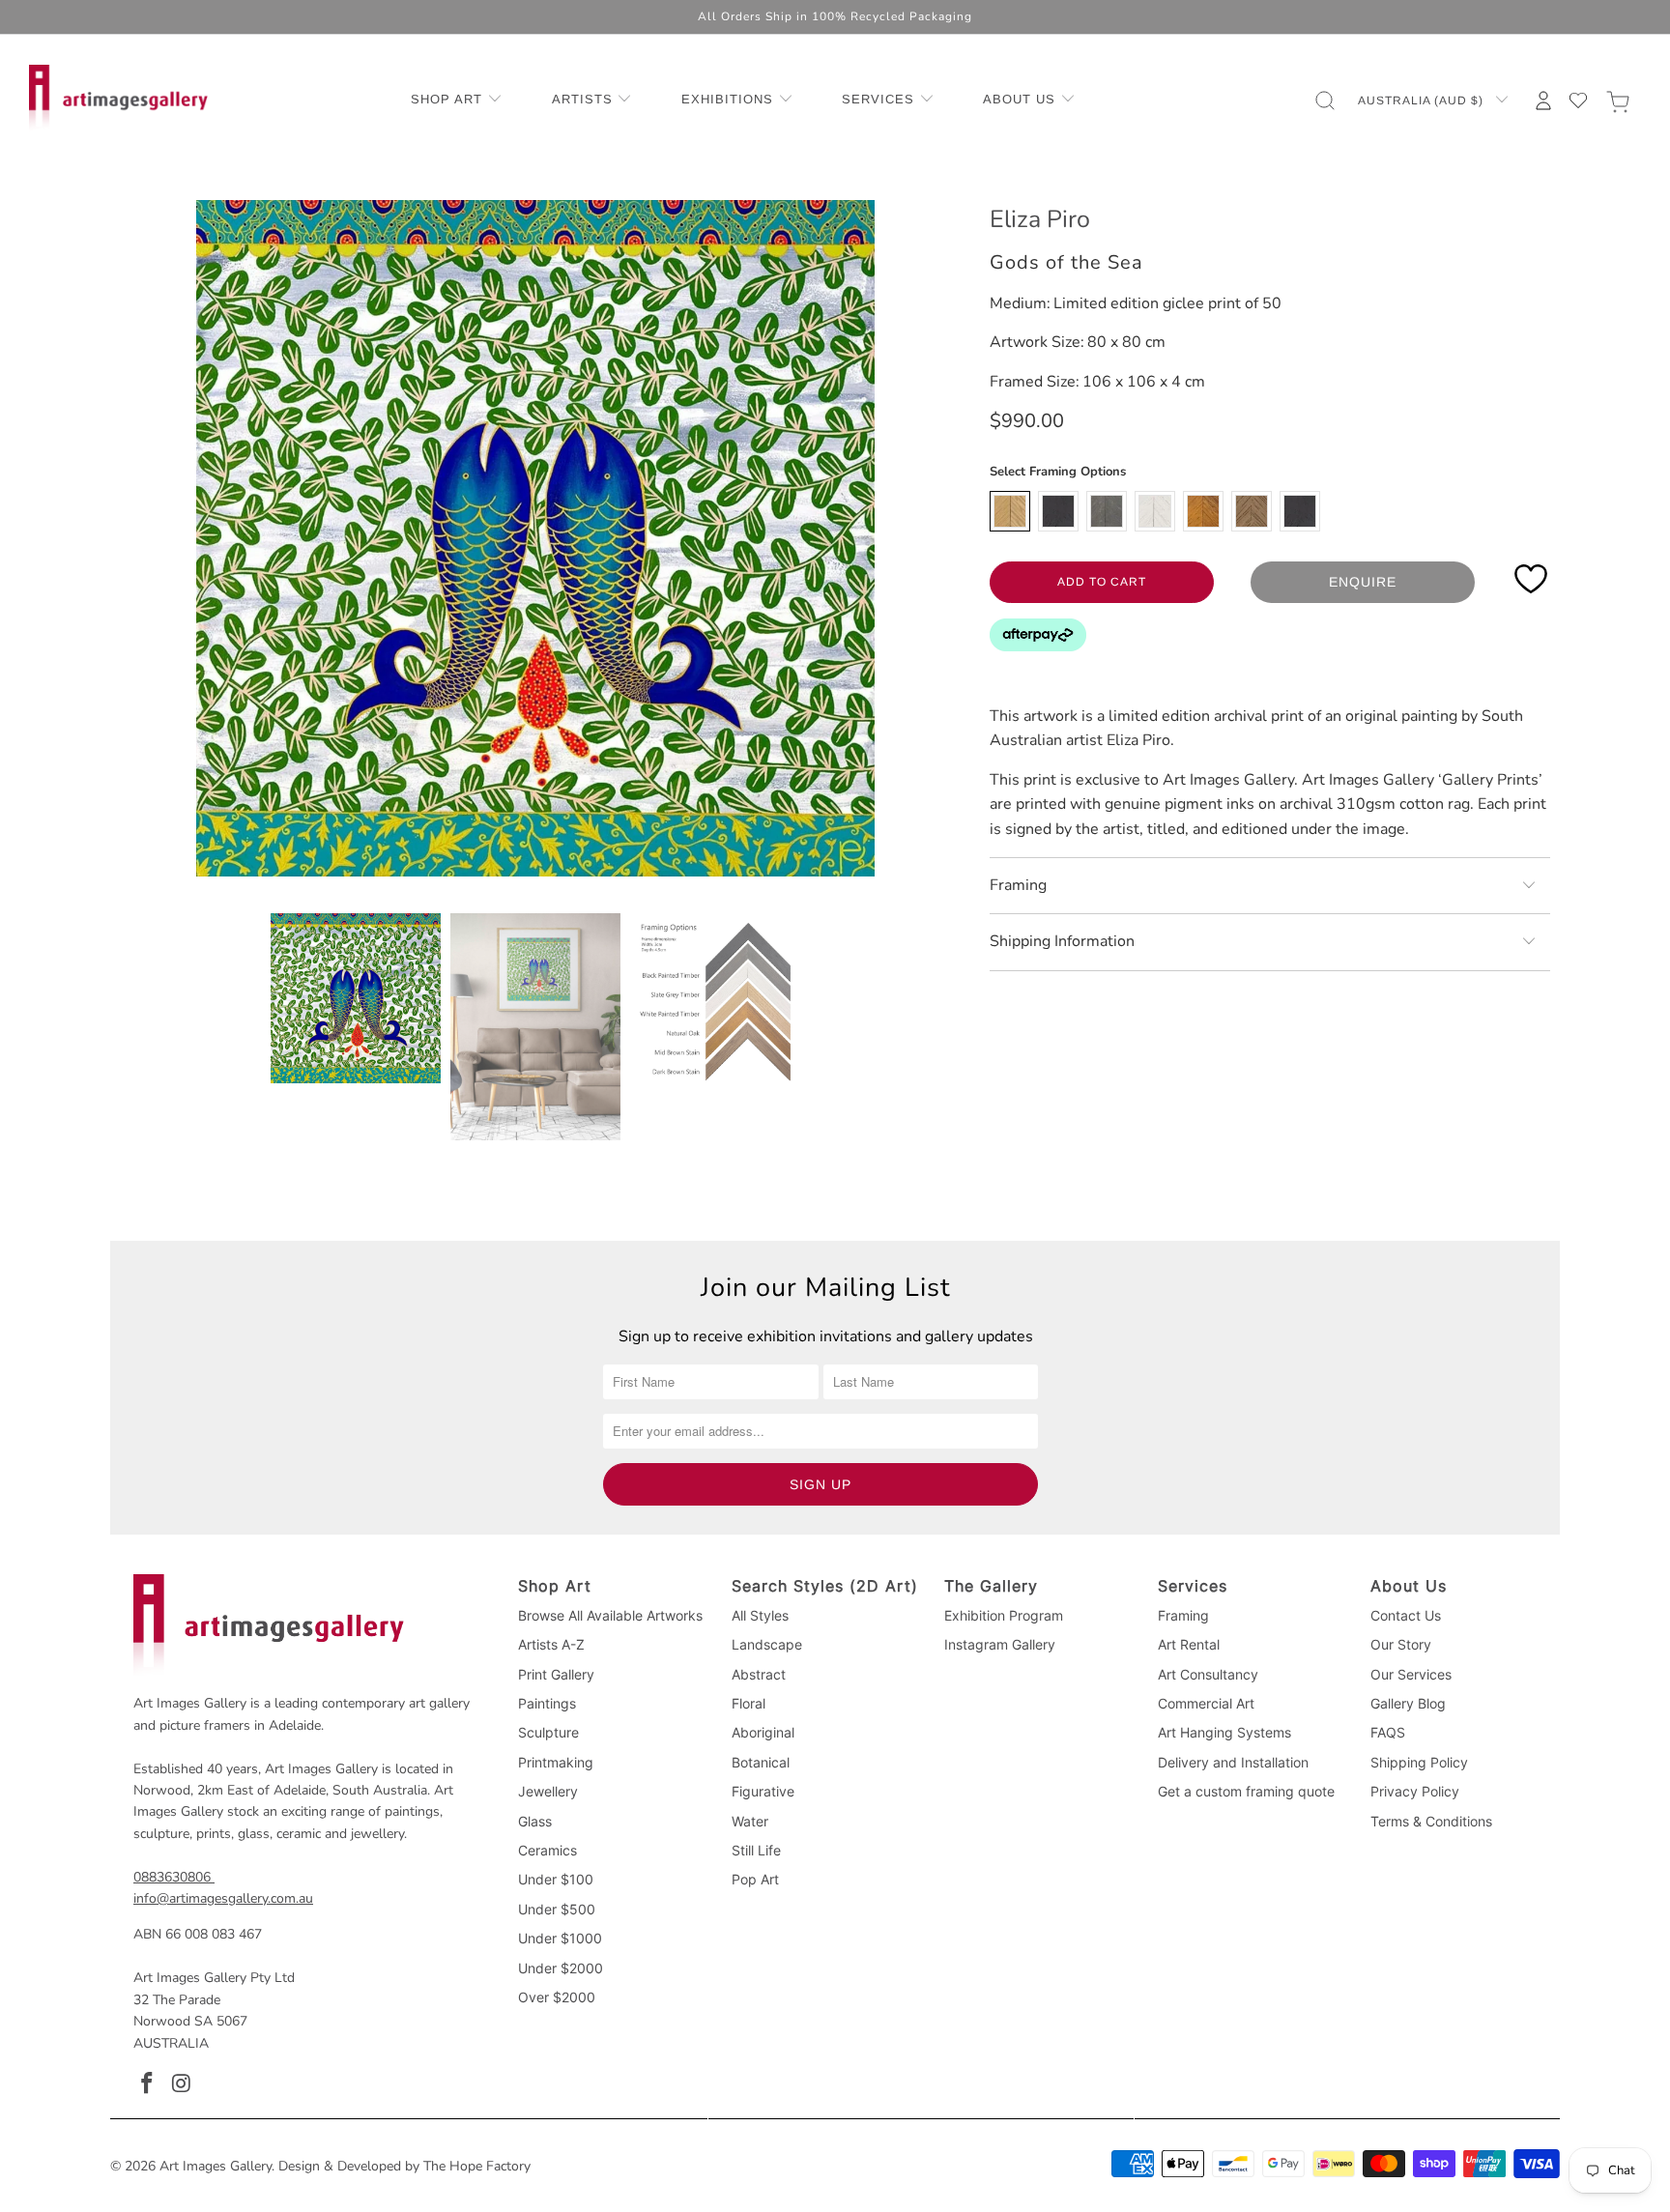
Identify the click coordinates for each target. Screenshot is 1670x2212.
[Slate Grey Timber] (1107, 511)
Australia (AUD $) (1423, 101)
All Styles (760, 1615)
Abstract (759, 1674)
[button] (457, 101)
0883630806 (172, 1877)
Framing (1183, 1615)
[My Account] (1543, 101)
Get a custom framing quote (1246, 1791)
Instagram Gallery (1000, 1644)
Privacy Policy (1415, 1791)
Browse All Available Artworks (610, 1615)
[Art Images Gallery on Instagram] (183, 2084)
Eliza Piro (1040, 219)
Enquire (1363, 582)
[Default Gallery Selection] (1300, 511)
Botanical (761, 1762)
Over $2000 (557, 1997)
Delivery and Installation (1233, 1762)
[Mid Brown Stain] (1203, 511)
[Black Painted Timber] (1058, 511)
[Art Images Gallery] (118, 100)
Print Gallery (556, 1674)
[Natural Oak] (1010, 511)
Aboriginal (763, 1732)
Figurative (763, 1791)
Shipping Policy (1419, 1762)
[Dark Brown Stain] (1252, 511)
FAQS (1388, 1732)
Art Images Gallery (216, 2166)
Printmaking (556, 1762)
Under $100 (556, 1879)
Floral (749, 1703)
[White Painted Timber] (1155, 511)
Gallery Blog (1408, 1703)
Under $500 (557, 1909)
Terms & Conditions (1431, 1821)
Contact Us (1406, 1615)
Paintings (547, 1703)
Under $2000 (561, 1968)
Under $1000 (560, 1938)
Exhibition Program (1004, 1615)
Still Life (756, 1850)
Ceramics (547, 1850)
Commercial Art (1206, 1703)
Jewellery (548, 1791)
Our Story (1401, 1644)
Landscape (767, 1644)
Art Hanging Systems (1224, 1732)
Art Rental (1189, 1644)
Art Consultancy (1208, 1674)
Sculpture (548, 1732)
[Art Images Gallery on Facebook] (148, 2084)
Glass (535, 1821)
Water (750, 1821)
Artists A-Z (551, 1644)
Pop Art (755, 1879)
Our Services (1411, 1674)
